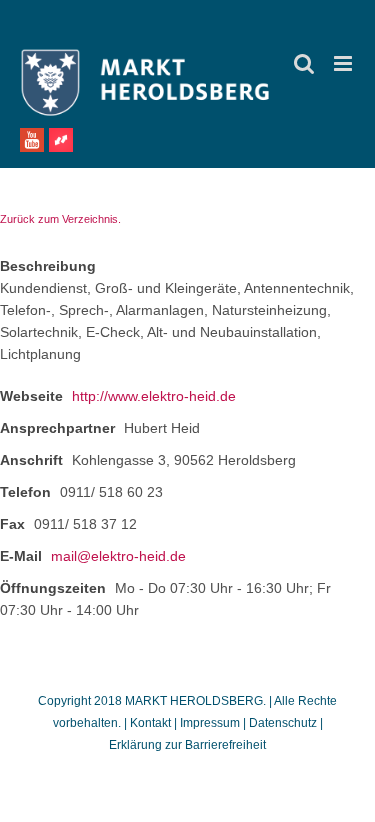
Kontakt (152, 723)
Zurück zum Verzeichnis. (60, 219)
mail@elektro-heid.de (118, 556)
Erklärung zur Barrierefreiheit (187, 745)
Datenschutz (283, 723)
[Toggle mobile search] (304, 63)
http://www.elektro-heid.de (154, 396)
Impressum (210, 723)
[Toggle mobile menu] (344, 63)
